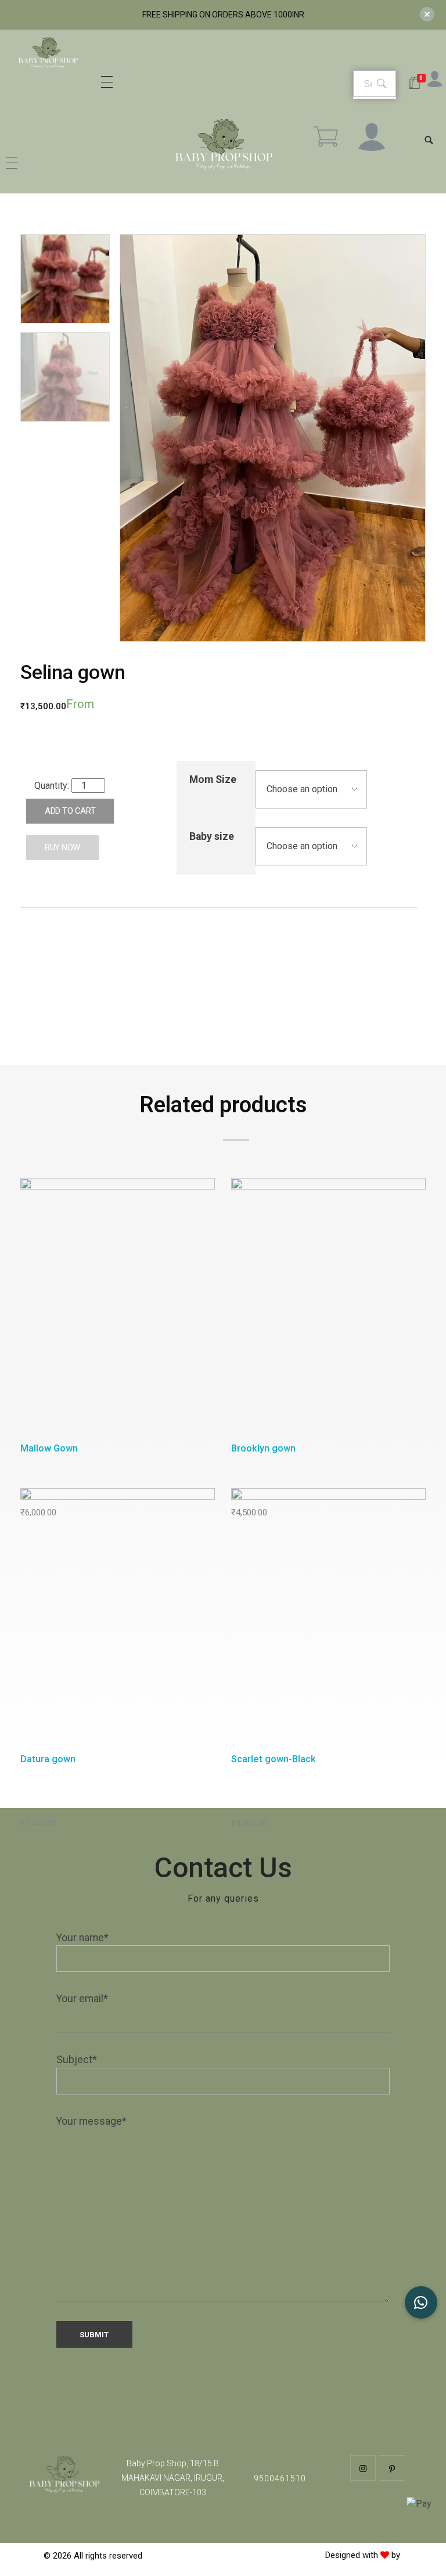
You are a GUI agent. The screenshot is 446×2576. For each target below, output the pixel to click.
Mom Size (213, 779)
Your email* (82, 1999)
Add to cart (70, 811)
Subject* (77, 2060)
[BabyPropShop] (48, 56)
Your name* (82, 1938)
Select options (121, 1309)
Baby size (212, 836)
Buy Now (62, 847)
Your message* (91, 2121)
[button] (421, 2302)
